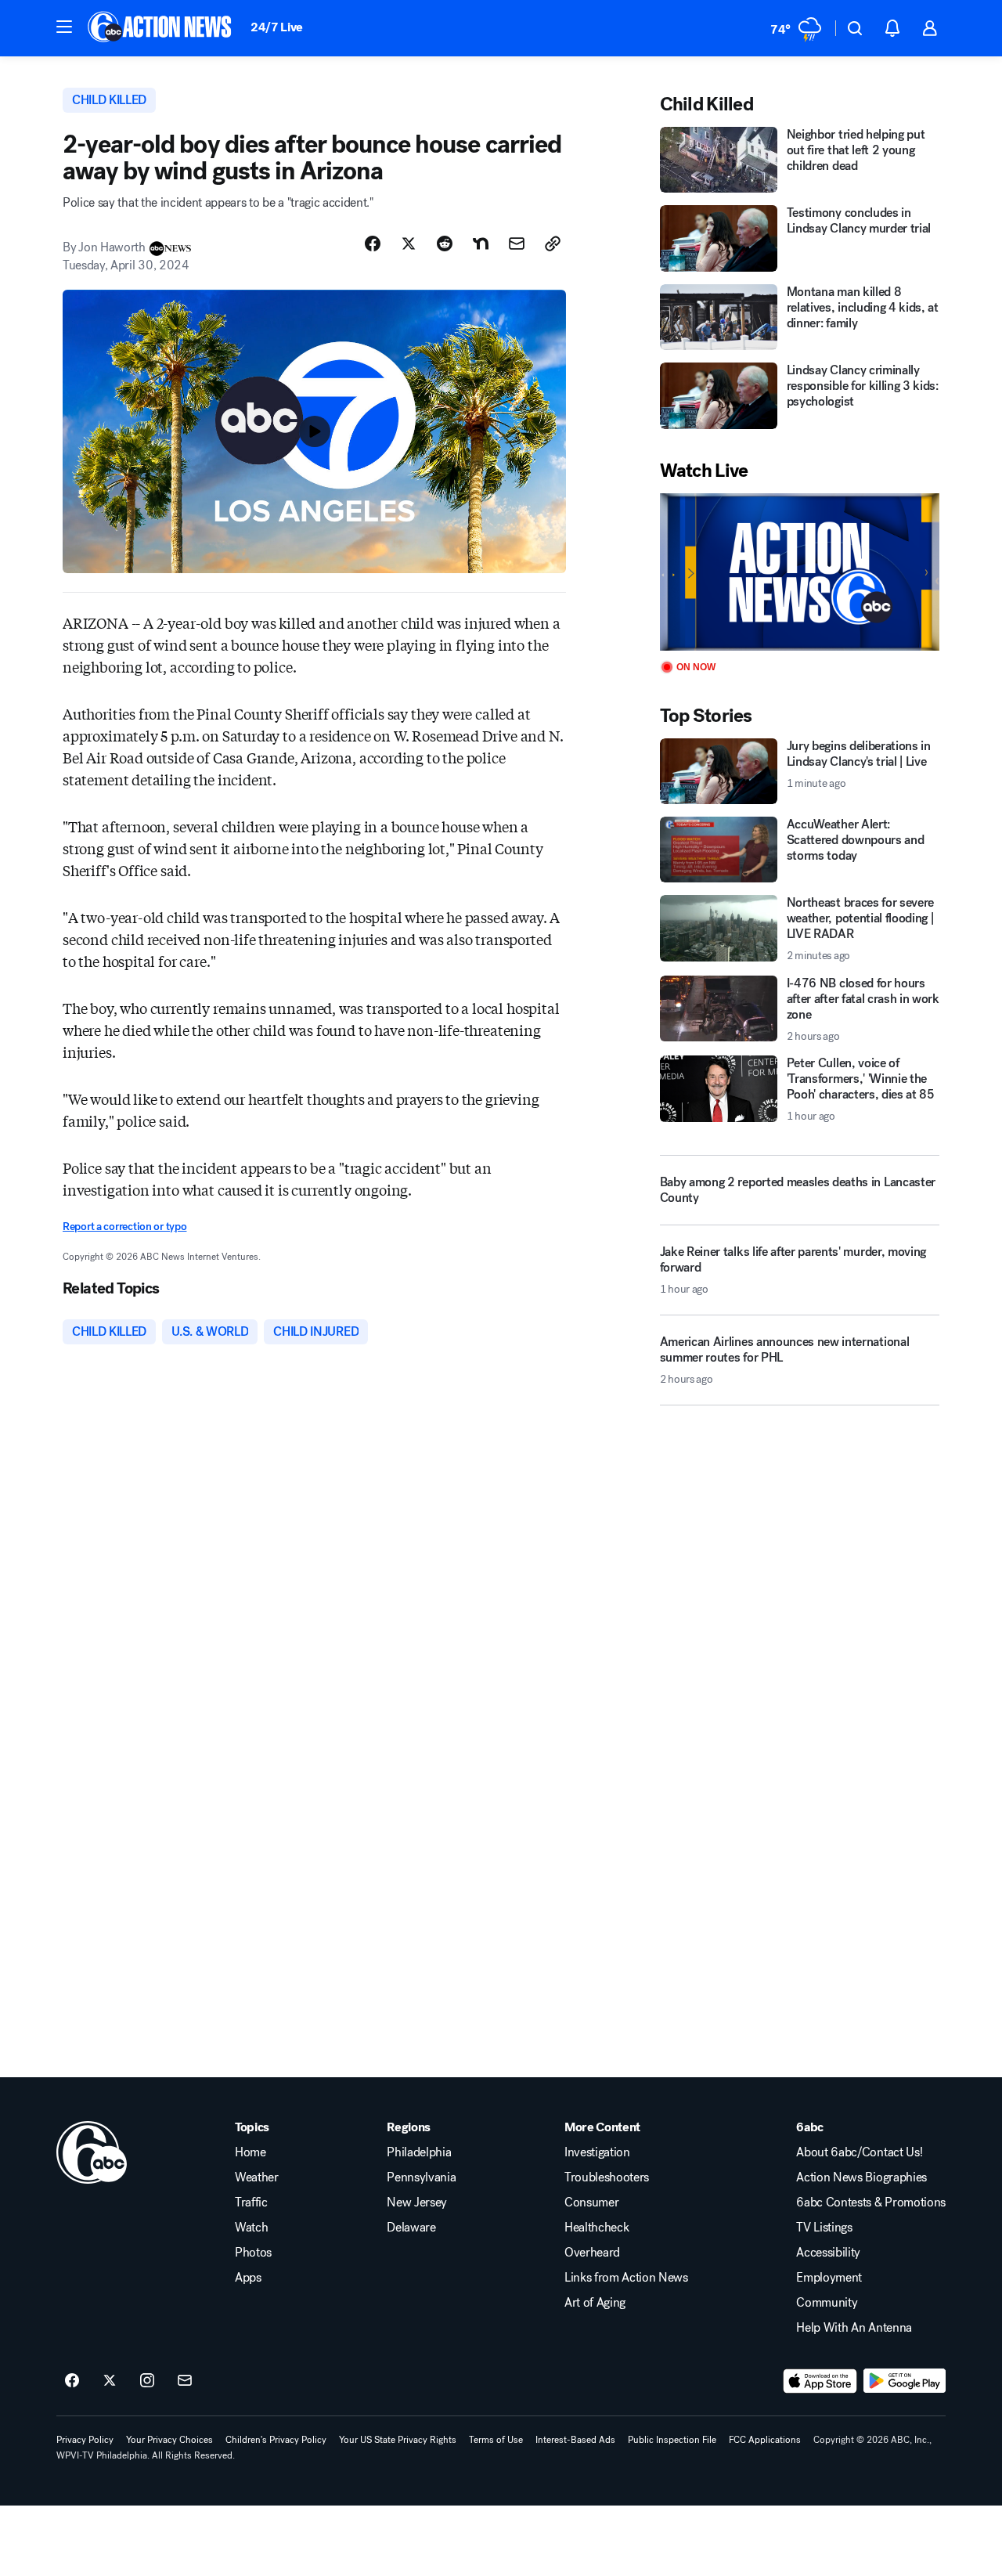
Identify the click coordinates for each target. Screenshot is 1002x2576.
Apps (248, 2278)
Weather (257, 2177)
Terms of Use (496, 2440)
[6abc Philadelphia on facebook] (72, 2381)
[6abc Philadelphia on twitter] (110, 2381)
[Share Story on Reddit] (445, 244)
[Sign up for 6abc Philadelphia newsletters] (185, 2381)
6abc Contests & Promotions (871, 2203)
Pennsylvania (421, 2177)
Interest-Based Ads (575, 2440)
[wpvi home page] (92, 2152)
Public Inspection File (672, 2440)
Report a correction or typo (124, 1227)
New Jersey (417, 2203)
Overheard (592, 2253)
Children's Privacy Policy (276, 2440)
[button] (64, 27)
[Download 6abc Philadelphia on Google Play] (905, 2381)
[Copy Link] (553, 244)
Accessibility (828, 2253)
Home (250, 2152)
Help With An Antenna (854, 2328)
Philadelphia (419, 2152)
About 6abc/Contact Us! (859, 2152)
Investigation (597, 2152)
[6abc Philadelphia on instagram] (147, 2381)
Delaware (411, 2228)
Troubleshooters (607, 2177)
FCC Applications (765, 2440)
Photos (253, 2253)
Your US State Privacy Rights (398, 2440)
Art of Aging (595, 2303)
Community (827, 2303)
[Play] (800, 572)
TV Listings (824, 2228)
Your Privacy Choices (169, 2440)
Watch (251, 2228)
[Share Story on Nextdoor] (481, 244)
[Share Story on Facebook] (373, 244)
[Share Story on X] (409, 244)
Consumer (591, 2203)
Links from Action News (626, 2278)
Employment (829, 2278)
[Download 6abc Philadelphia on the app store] (820, 2381)
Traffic (251, 2203)
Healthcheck (597, 2228)
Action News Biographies (861, 2177)
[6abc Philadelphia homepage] (161, 28)
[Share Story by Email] (517, 244)
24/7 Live (277, 27)
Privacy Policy (85, 2440)
